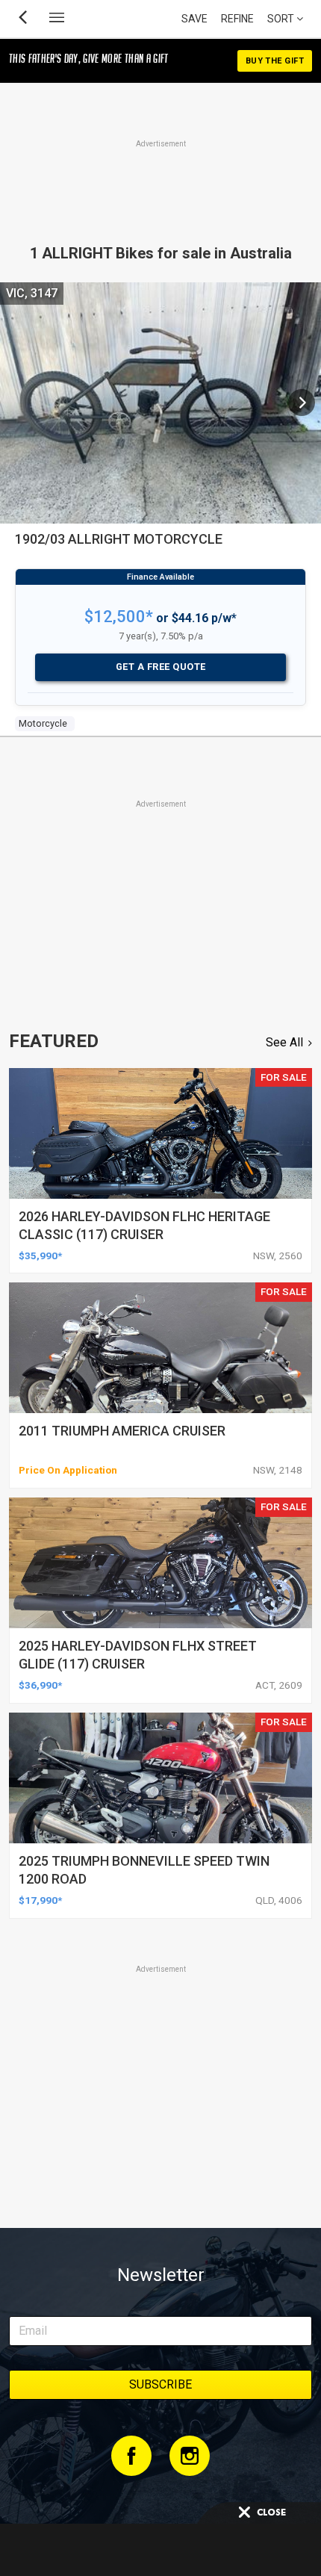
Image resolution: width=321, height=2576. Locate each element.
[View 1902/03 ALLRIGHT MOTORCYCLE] (302, 403)
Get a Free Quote (161, 667)
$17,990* (40, 1900)
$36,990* (40, 1685)
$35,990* (40, 1256)
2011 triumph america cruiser (122, 1431)
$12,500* (119, 617)
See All (284, 1042)
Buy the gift (275, 61)
